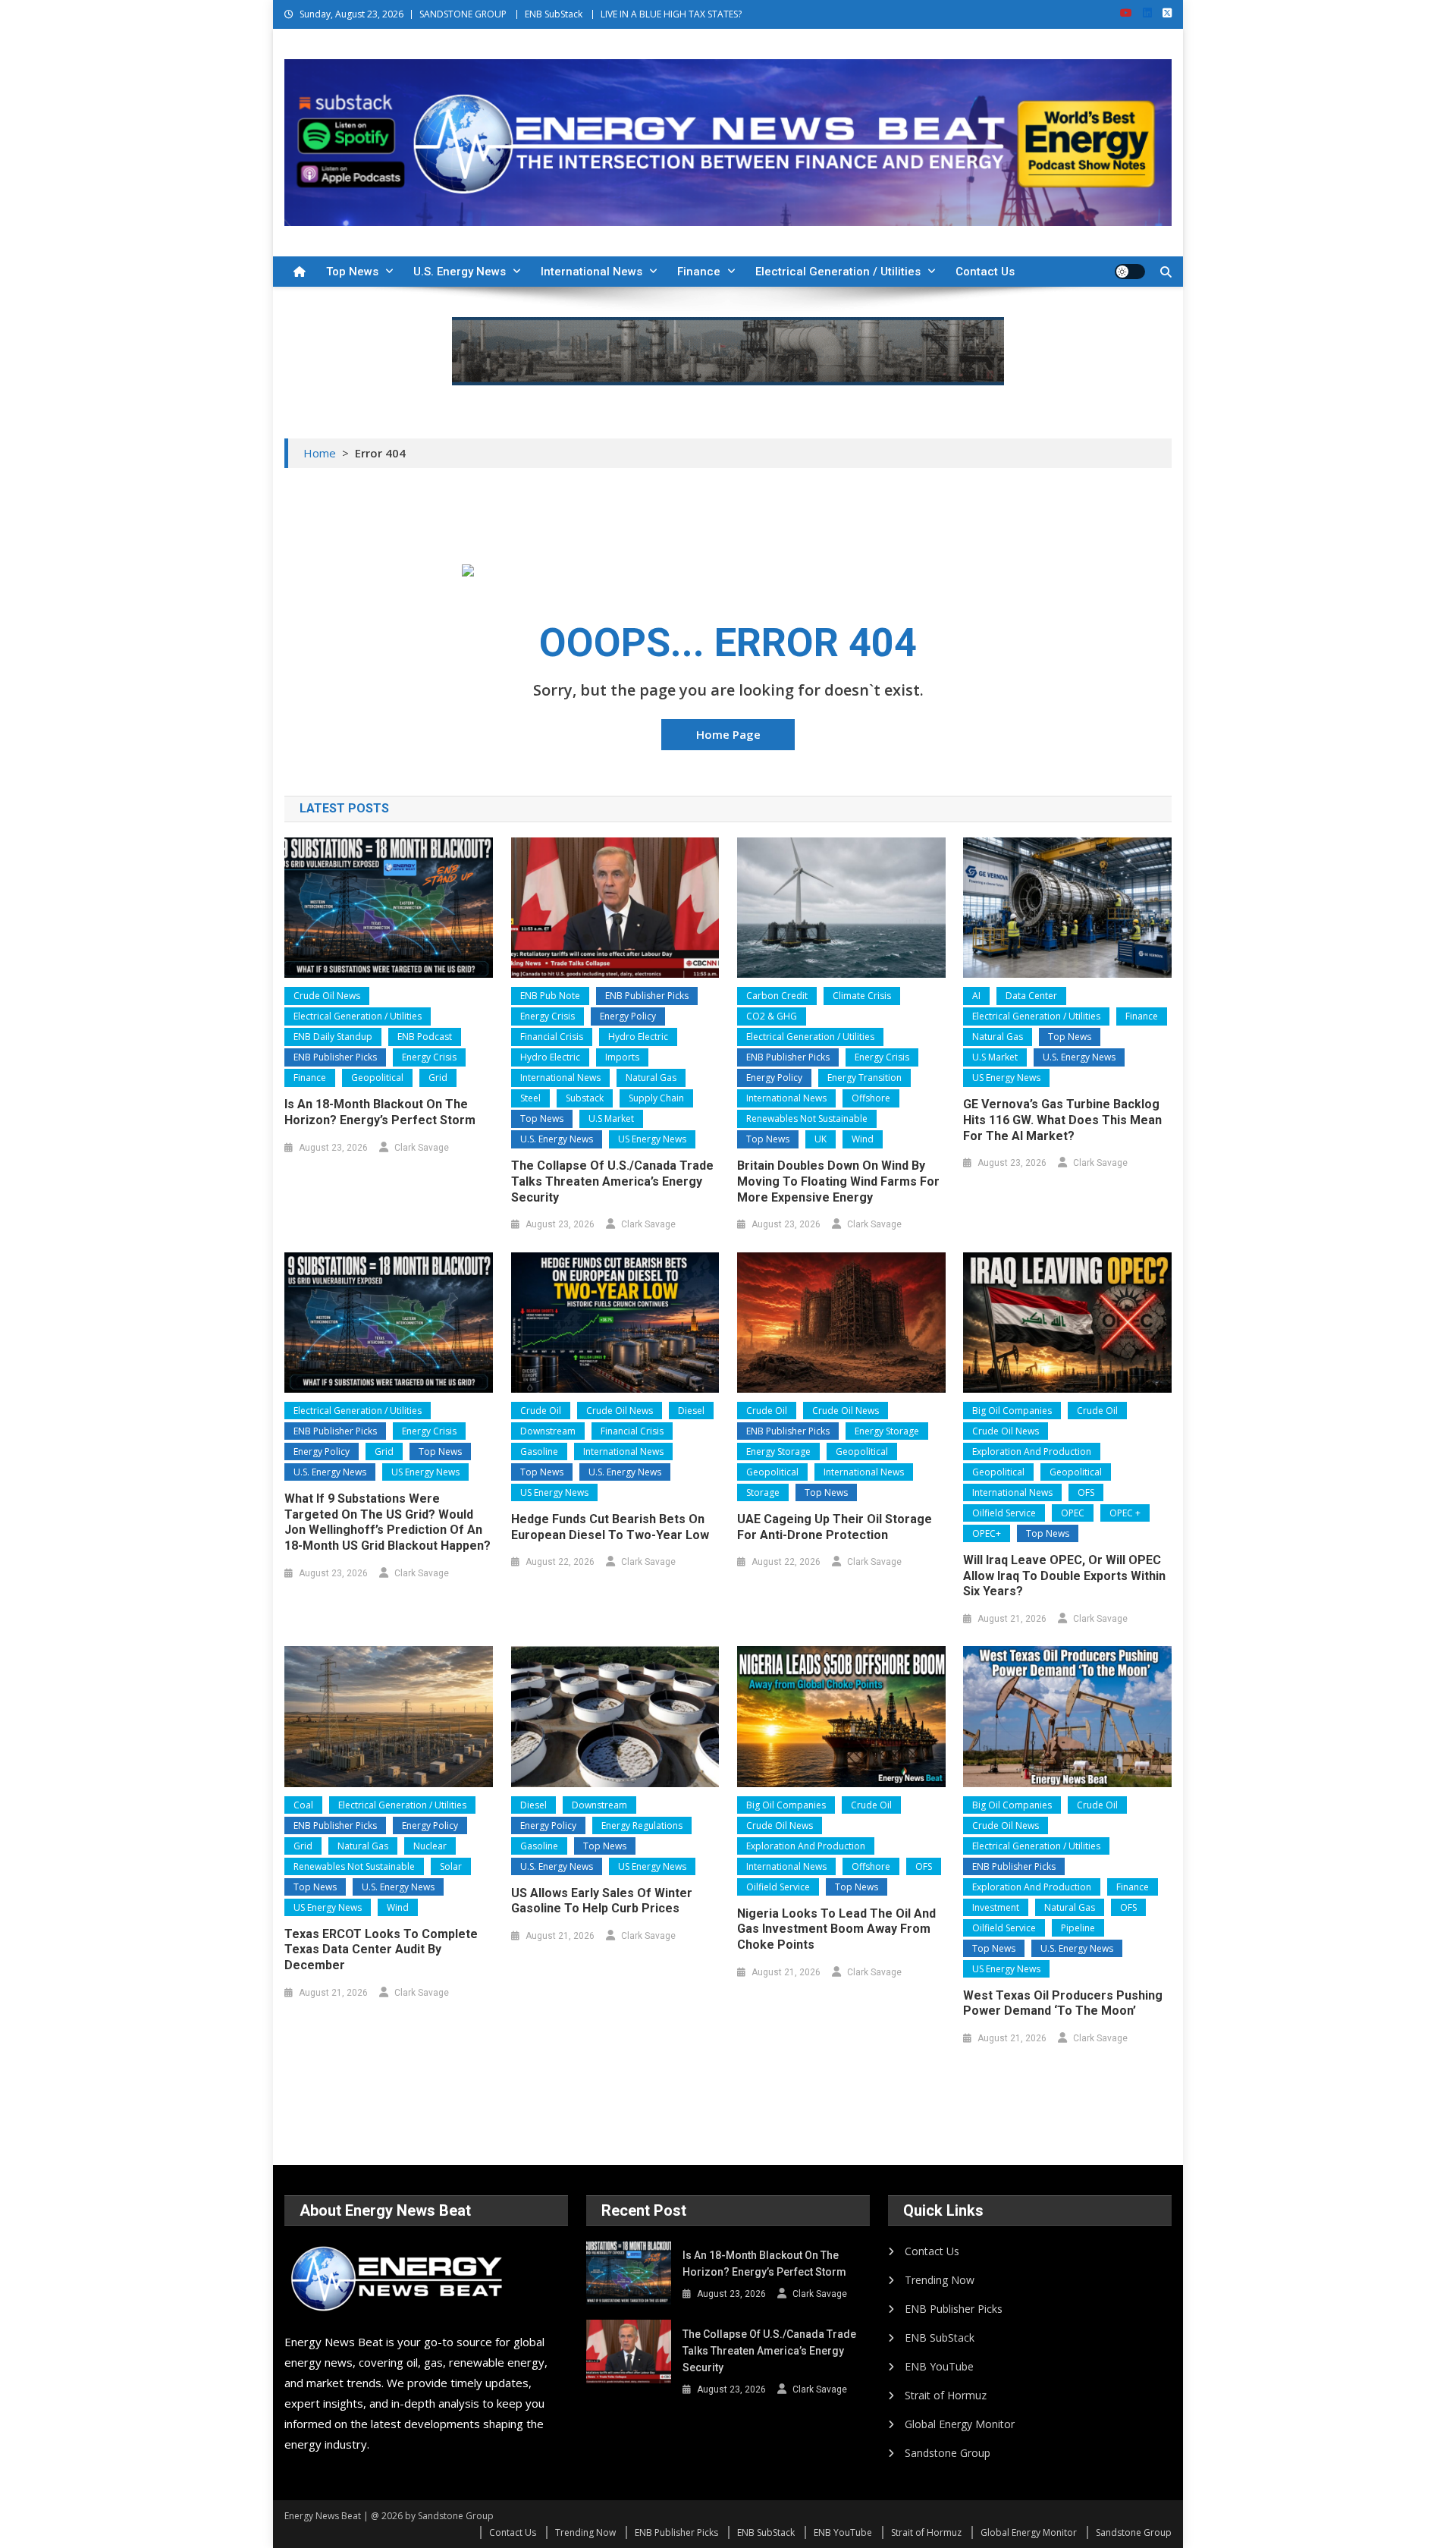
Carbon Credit (777, 996)
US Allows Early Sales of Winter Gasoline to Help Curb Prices (602, 1901)
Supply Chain (656, 1098)
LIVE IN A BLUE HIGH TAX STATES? (671, 14)
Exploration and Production (1032, 1452)
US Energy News (652, 1139)
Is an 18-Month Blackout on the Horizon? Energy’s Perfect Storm (380, 1112)
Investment (996, 1907)
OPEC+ (987, 1533)
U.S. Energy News (460, 272)
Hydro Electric (638, 1037)
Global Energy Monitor (960, 2424)
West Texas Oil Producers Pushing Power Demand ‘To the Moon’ (1063, 2003)
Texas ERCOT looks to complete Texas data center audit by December (381, 1950)
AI (976, 996)
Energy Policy (628, 1016)
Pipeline (1078, 1928)
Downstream (548, 1431)
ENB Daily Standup (333, 1037)
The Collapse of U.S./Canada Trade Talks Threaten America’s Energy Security (612, 1181)
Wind (863, 1139)
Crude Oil (541, 1411)
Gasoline (539, 1452)
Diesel (691, 1411)
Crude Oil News (327, 996)
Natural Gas (651, 1078)
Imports (622, 1057)
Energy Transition (864, 1078)
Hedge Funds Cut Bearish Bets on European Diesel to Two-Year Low (610, 1527)
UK (821, 1139)
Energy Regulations (642, 1825)
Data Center (1031, 996)
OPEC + (1125, 1513)
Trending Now (940, 2280)
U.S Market (611, 1118)
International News (591, 272)
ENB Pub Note (550, 996)
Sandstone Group (948, 2453)
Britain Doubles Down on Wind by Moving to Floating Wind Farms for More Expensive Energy (838, 1181)
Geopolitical (377, 1078)
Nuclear (430, 1846)
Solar (451, 1866)
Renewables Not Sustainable (807, 1118)
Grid (438, 1078)
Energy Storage (887, 1431)
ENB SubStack (554, 14)
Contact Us (985, 272)
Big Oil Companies (1012, 1411)
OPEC (1073, 1513)
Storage (763, 1492)
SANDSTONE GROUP (463, 14)
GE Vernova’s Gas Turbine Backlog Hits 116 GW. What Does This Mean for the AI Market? (1062, 1120)
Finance (699, 272)
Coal (303, 1805)
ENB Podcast (425, 1037)
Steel (530, 1098)
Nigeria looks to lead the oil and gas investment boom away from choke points (836, 1929)
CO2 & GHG (772, 1016)
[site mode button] (1130, 272)
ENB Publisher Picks (335, 1057)
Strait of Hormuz (946, 2395)
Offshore (871, 1098)
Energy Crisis (429, 1057)
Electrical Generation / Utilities (838, 272)
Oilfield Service (1004, 1513)
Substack (585, 1098)
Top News (352, 272)
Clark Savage (422, 1148)
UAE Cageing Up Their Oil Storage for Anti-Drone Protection (835, 1527)
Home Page (728, 734)
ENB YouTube (939, 2366)
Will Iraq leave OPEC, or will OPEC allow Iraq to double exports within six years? (1064, 1576)
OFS (1086, 1492)
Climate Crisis (862, 996)
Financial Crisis (552, 1037)
